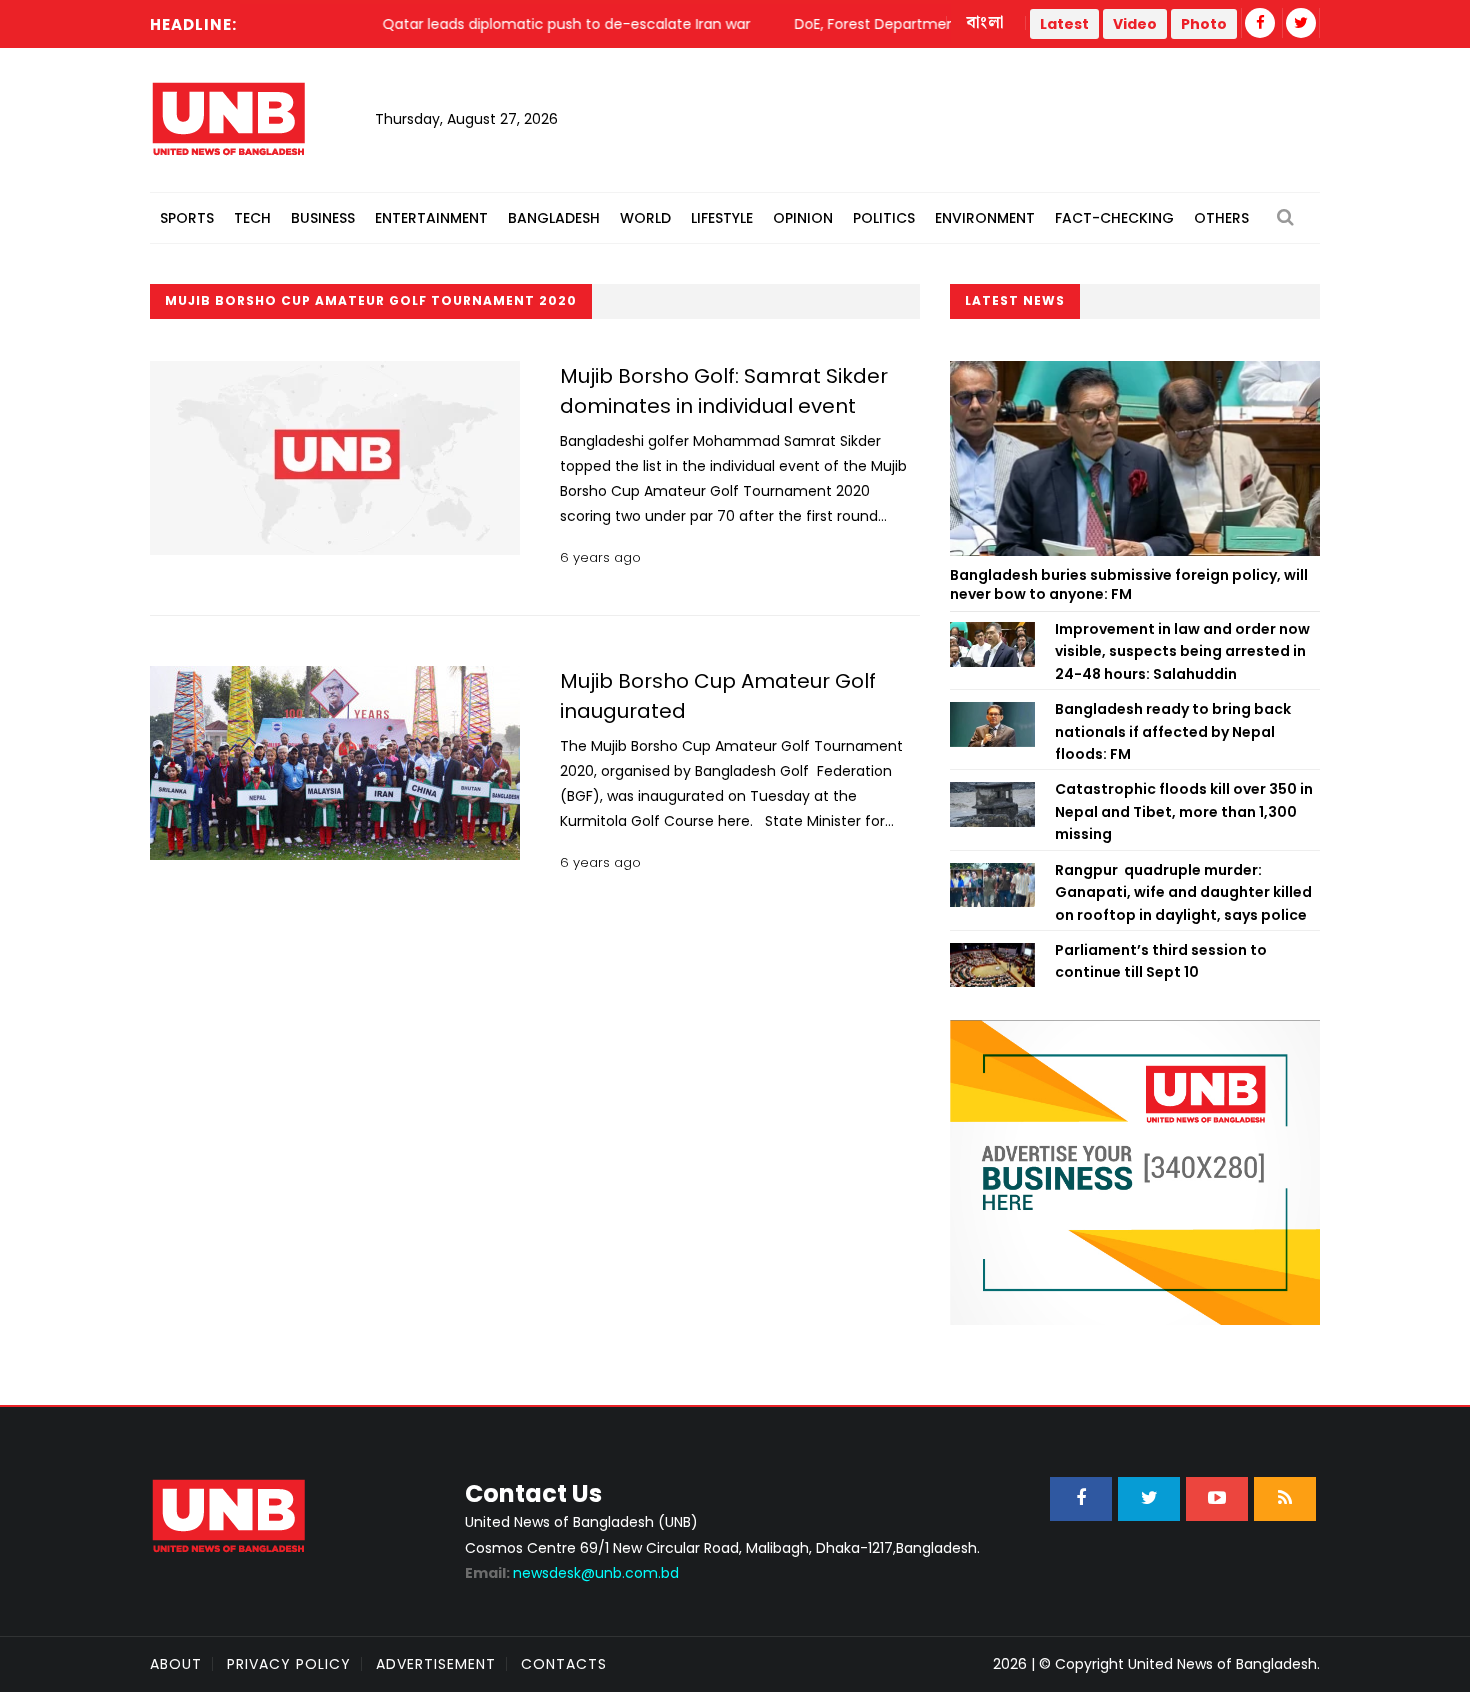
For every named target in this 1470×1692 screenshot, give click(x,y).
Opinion (803, 218)
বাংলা (986, 23)
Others (1221, 218)
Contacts (564, 1664)
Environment (985, 218)
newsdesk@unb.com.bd (572, 1573)
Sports (187, 218)
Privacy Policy (289, 1664)
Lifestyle (722, 218)
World (645, 218)
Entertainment (431, 218)
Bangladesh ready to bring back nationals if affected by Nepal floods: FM (1173, 731)
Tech (252, 218)
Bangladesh (554, 218)
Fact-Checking (1114, 218)
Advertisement (436, 1664)
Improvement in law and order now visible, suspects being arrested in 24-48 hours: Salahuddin (1182, 651)
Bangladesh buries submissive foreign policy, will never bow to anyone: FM (1129, 585)
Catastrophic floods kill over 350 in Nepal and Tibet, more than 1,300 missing (1184, 811)
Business (323, 218)
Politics (884, 218)
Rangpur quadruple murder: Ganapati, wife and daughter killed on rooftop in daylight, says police (1183, 892)
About (176, 1664)
